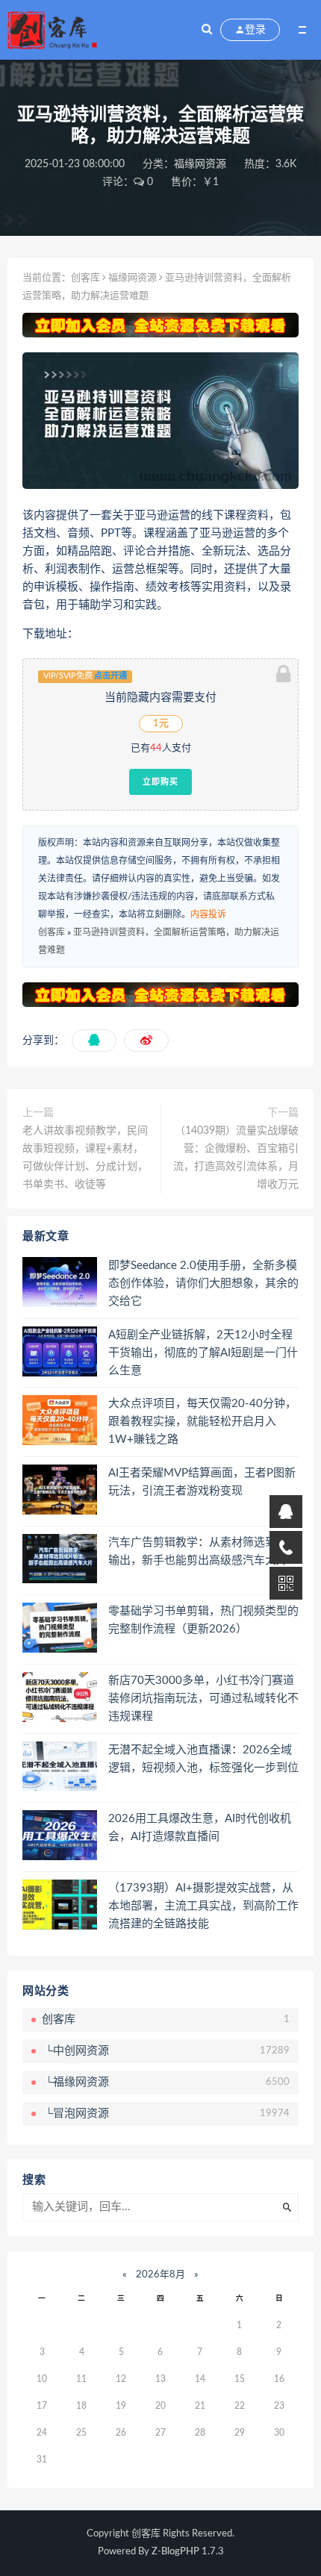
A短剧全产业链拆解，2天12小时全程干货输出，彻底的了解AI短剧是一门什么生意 (203, 1353)
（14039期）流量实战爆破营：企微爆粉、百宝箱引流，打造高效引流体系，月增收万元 (236, 1158)
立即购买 (160, 782)
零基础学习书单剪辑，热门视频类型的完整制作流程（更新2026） (203, 1620)
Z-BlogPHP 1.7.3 (188, 2552)
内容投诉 (208, 914)
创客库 (85, 278)
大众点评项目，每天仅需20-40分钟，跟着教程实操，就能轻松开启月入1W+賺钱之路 (202, 1422)
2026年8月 (160, 2275)
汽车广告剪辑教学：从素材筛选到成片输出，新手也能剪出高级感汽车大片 (203, 1551)
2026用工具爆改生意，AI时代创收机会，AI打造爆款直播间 (200, 1828)
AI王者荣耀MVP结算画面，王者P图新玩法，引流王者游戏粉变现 (202, 1482)
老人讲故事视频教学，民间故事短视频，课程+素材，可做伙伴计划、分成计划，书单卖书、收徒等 (85, 1158)
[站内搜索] (207, 30)
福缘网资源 (200, 164)
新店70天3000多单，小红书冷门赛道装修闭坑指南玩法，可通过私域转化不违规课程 (203, 1699)
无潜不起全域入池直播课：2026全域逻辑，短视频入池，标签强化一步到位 (203, 1759)
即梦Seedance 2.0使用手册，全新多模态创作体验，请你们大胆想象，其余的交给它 (203, 1284)
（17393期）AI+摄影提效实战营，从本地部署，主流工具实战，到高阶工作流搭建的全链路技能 (203, 1906)
